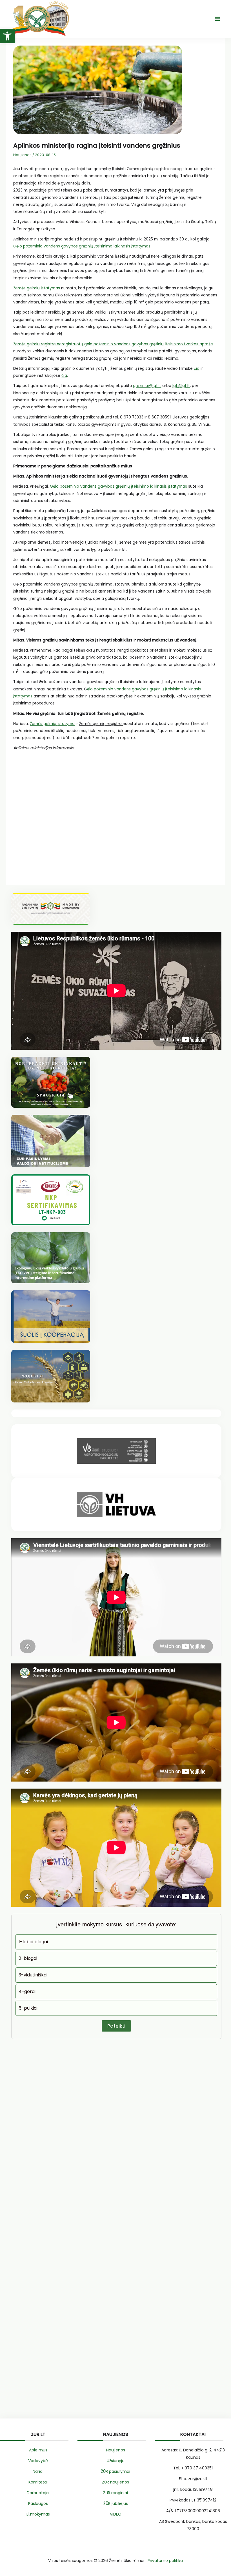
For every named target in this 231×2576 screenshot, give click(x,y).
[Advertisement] (115, 816)
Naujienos (22, 155)
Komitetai (38, 2482)
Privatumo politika (165, 2561)
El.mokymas (38, 2514)
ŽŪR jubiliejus (116, 2503)
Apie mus (38, 2450)
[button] (7, 36)
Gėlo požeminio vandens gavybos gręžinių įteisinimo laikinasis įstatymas (82, 246)
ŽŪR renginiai (115, 2493)
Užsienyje (116, 2461)
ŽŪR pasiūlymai (115, 2471)
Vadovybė (38, 2461)
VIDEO (116, 2514)
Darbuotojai (38, 2493)
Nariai (38, 2471)
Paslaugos (38, 2503)
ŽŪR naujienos (115, 2482)
